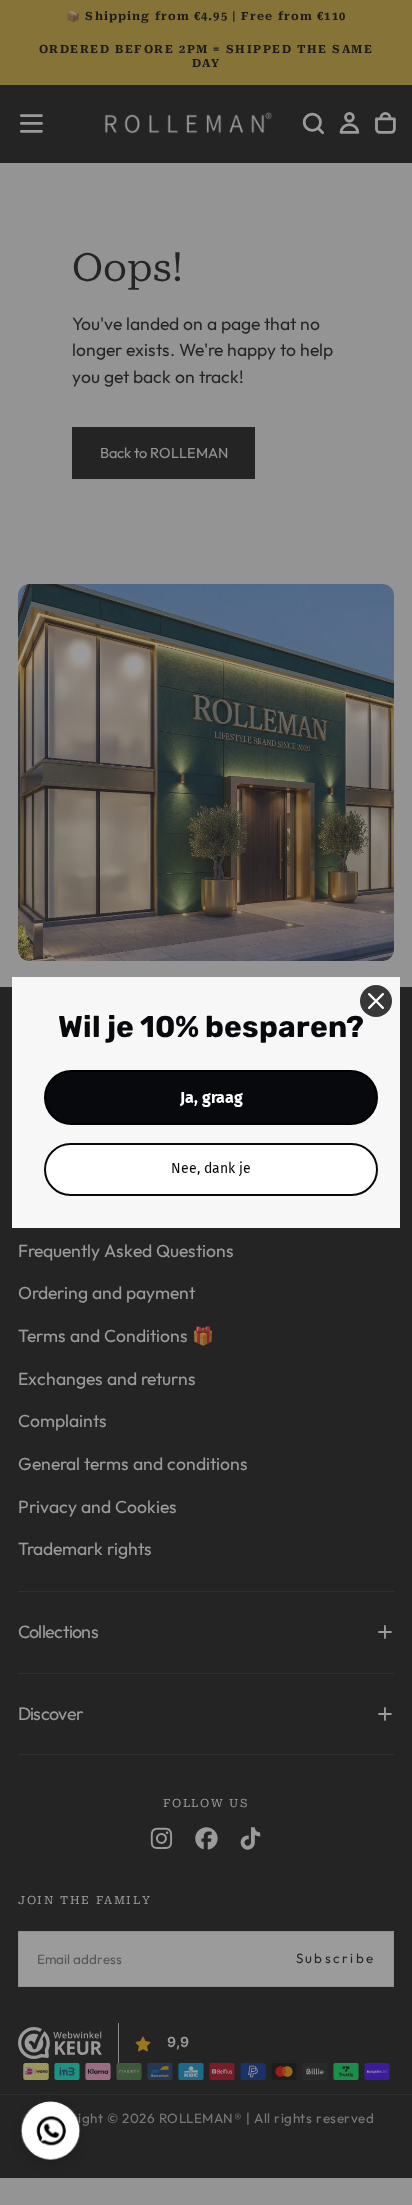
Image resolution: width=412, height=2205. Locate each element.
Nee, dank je (211, 1168)
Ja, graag (211, 1097)
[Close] (376, 1001)
